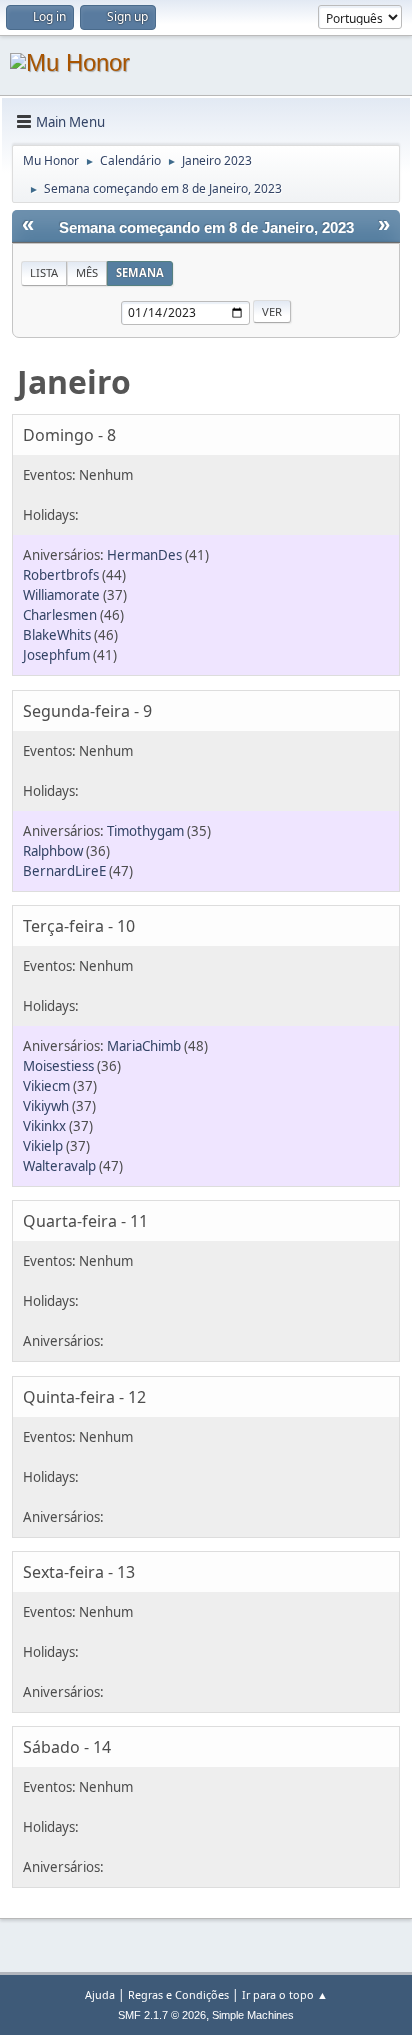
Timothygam (145, 831)
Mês (87, 272)
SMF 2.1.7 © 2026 (162, 2015)
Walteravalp (59, 1166)
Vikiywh (46, 1106)
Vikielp (43, 1146)
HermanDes (144, 555)
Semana (140, 272)
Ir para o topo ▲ (285, 1994)
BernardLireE (64, 871)
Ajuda (100, 1994)
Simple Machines (253, 2015)
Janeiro (74, 381)
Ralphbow (53, 851)
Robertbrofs (61, 575)
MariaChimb (144, 1046)
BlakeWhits (57, 635)
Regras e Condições (178, 1994)
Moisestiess (58, 1066)
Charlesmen (60, 615)
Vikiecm (46, 1086)
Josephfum (56, 655)
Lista (44, 272)
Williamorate (61, 595)
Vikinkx (44, 1126)
